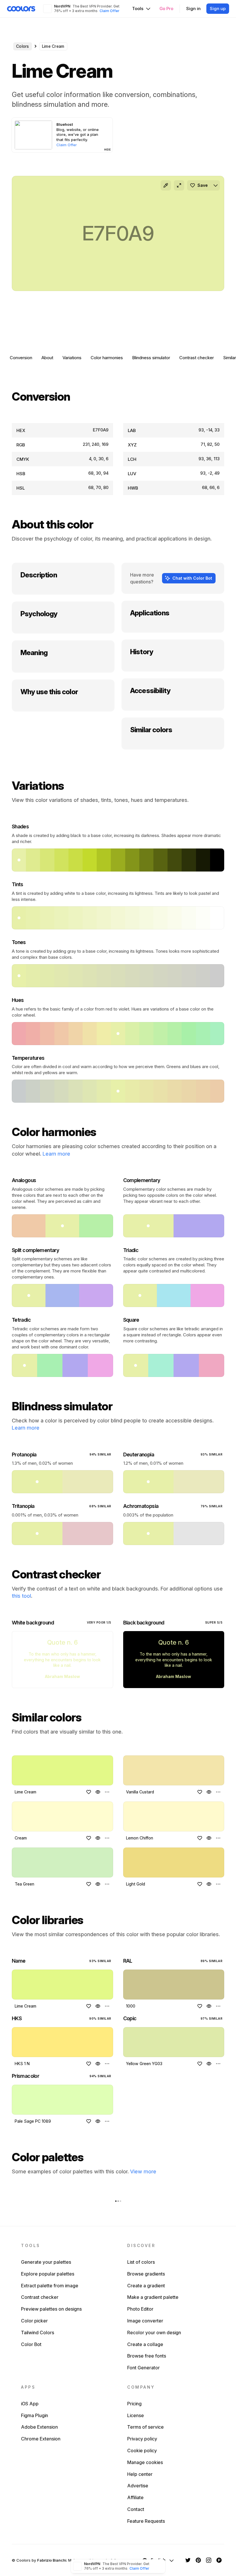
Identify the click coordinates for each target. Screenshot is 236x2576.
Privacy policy (142, 2439)
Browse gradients (146, 2274)
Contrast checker (197, 358)
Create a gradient (146, 2286)
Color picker (34, 2321)
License (136, 2415)
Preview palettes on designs (51, 2309)
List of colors (141, 2262)
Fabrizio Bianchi (52, 2560)
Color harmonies (107, 358)
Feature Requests (146, 2521)
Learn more (56, 1154)
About (47, 358)
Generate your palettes (46, 2262)
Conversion (21, 358)
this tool (21, 1596)
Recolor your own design (154, 2333)
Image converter (145, 2321)
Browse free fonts (147, 2356)
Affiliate (135, 2497)
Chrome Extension (41, 2439)
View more (143, 2171)
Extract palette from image (50, 2286)
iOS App (30, 2404)
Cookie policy (142, 2451)
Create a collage (145, 2344)
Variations (72, 358)
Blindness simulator (151, 358)
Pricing (134, 2404)
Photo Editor (140, 2309)
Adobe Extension (39, 2427)
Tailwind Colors (38, 2333)
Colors (23, 46)
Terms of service (145, 2427)
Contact (136, 2509)
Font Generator (143, 2368)
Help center (140, 2474)
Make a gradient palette (153, 2297)
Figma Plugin (35, 2415)
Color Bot (31, 2344)
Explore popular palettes (48, 2274)
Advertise (138, 2486)
